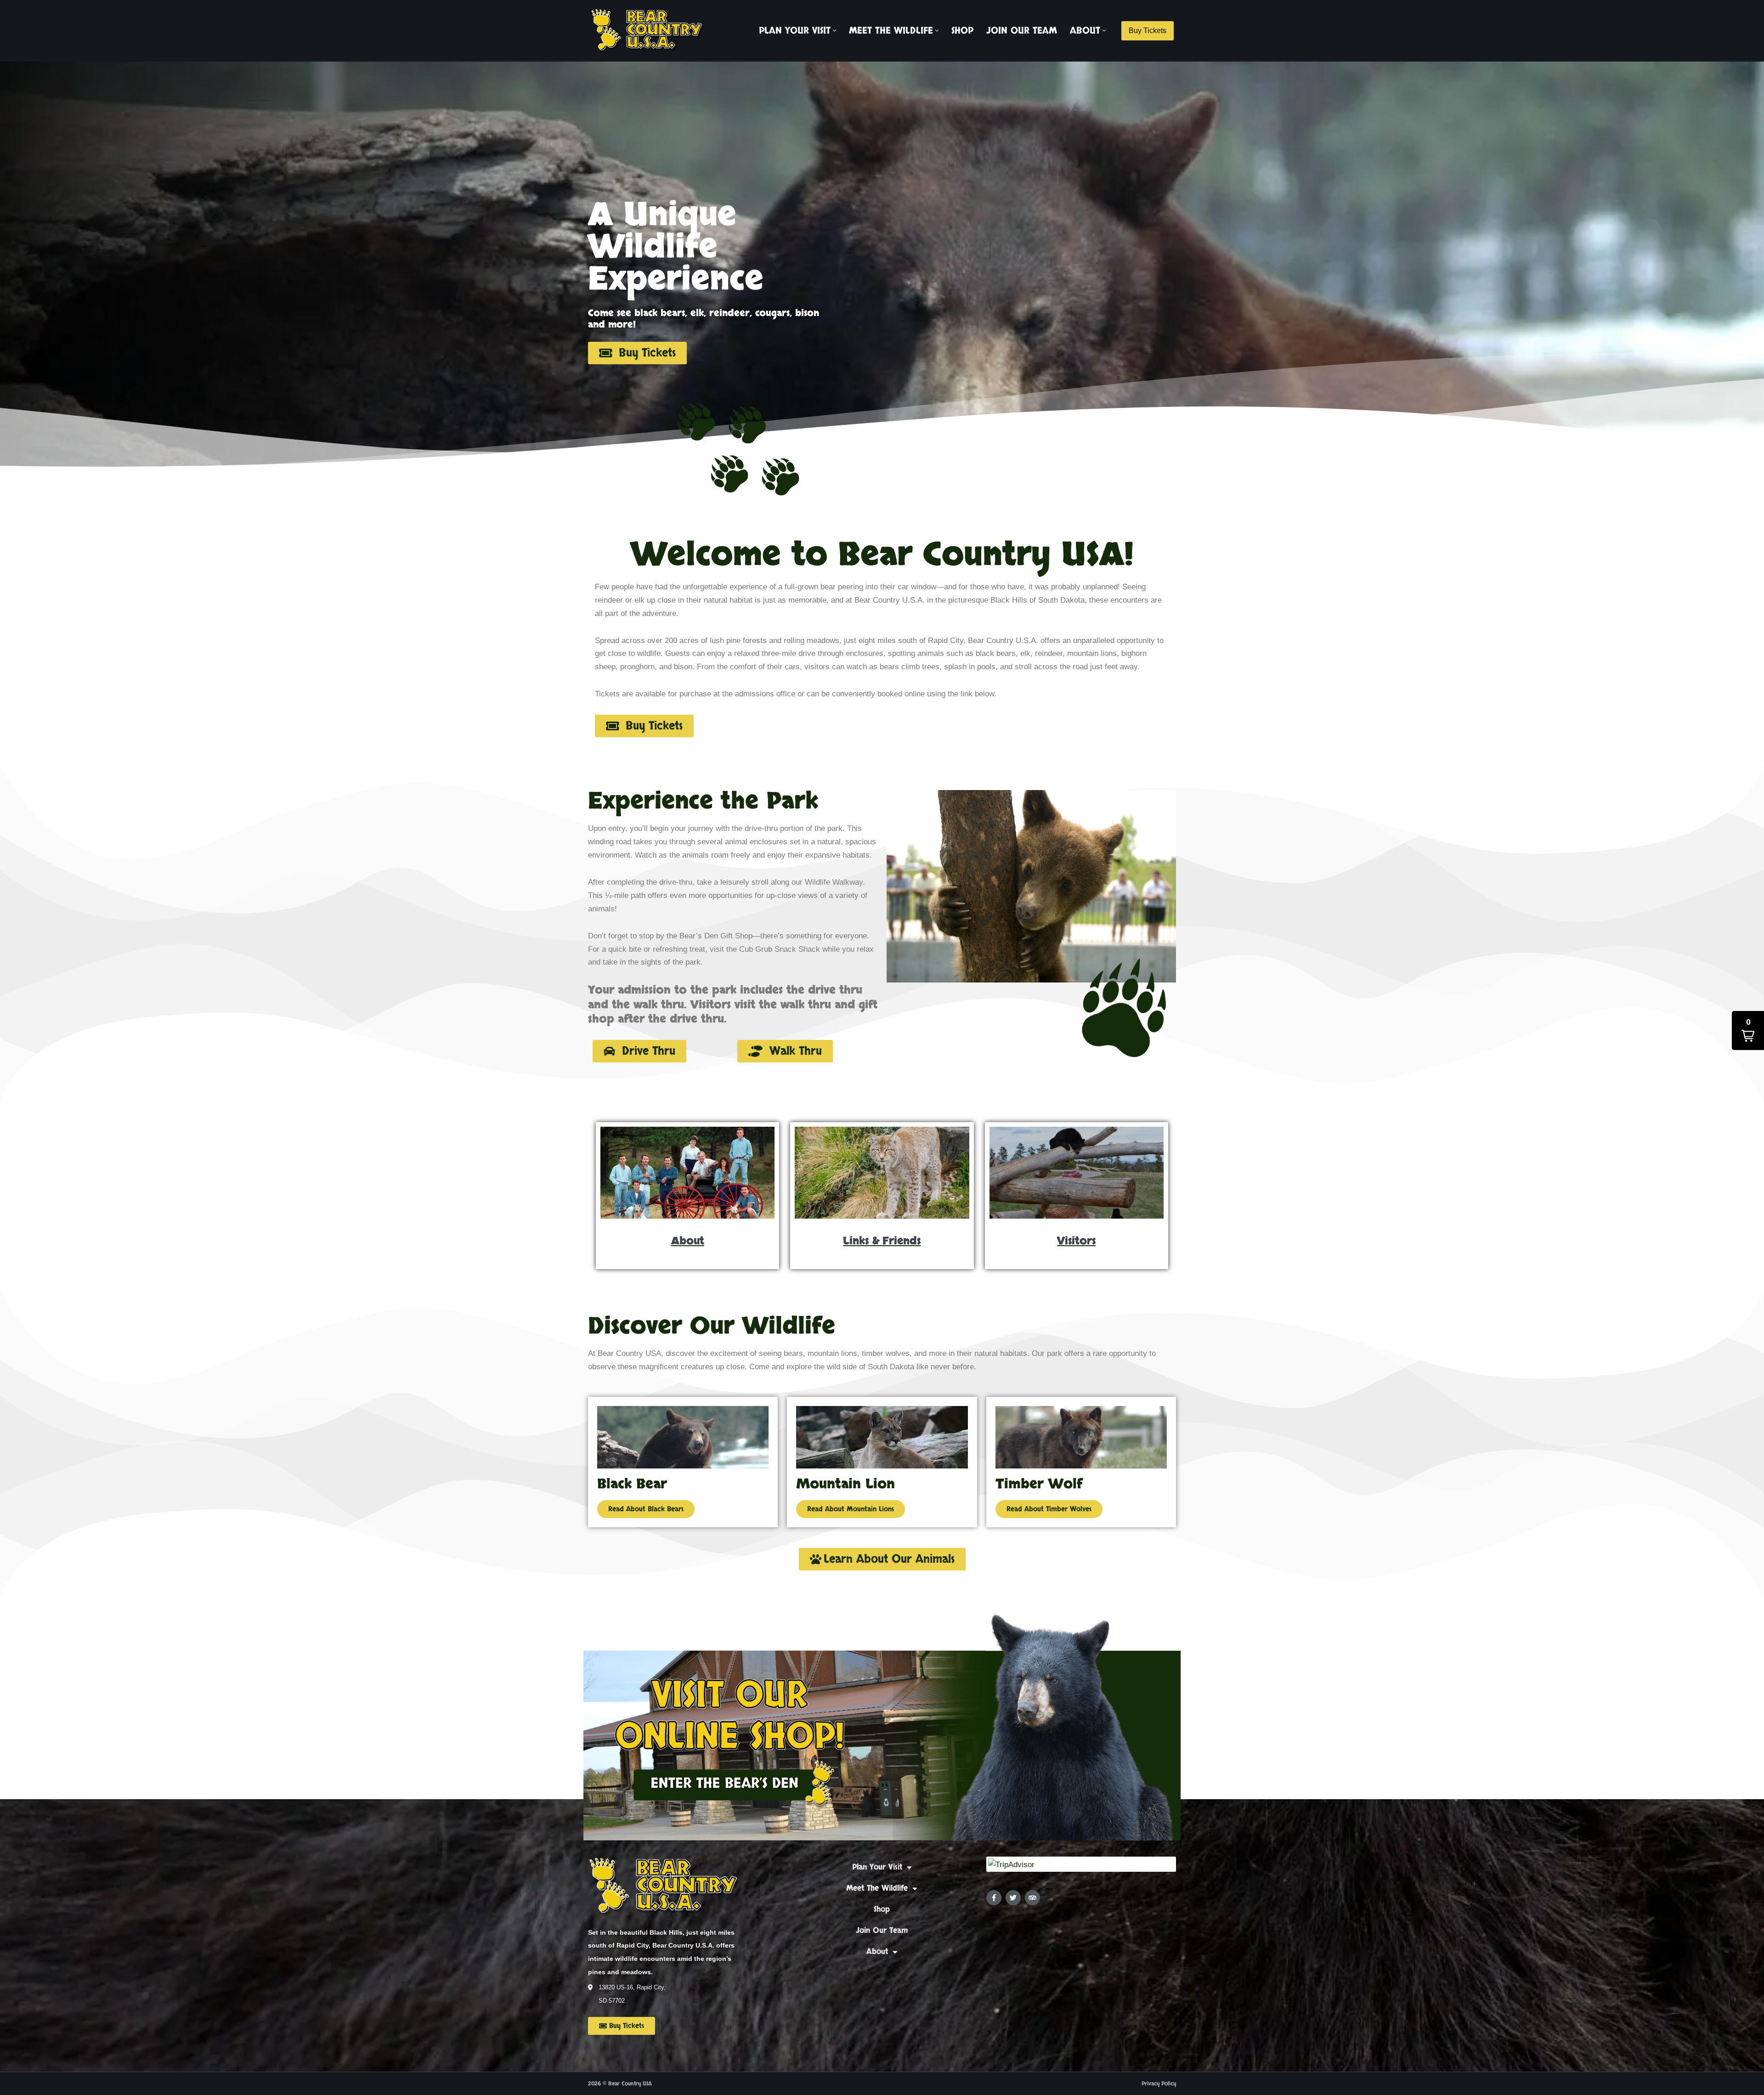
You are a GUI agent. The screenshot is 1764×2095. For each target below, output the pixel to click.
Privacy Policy (1159, 2084)
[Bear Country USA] (650, 31)
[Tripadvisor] (1032, 1898)
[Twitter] (1013, 1898)
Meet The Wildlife (877, 1888)
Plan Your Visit (877, 1867)
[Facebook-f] (994, 1898)
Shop (962, 31)
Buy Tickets (1148, 31)
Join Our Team (1022, 31)
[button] (834, 31)
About (877, 1951)
